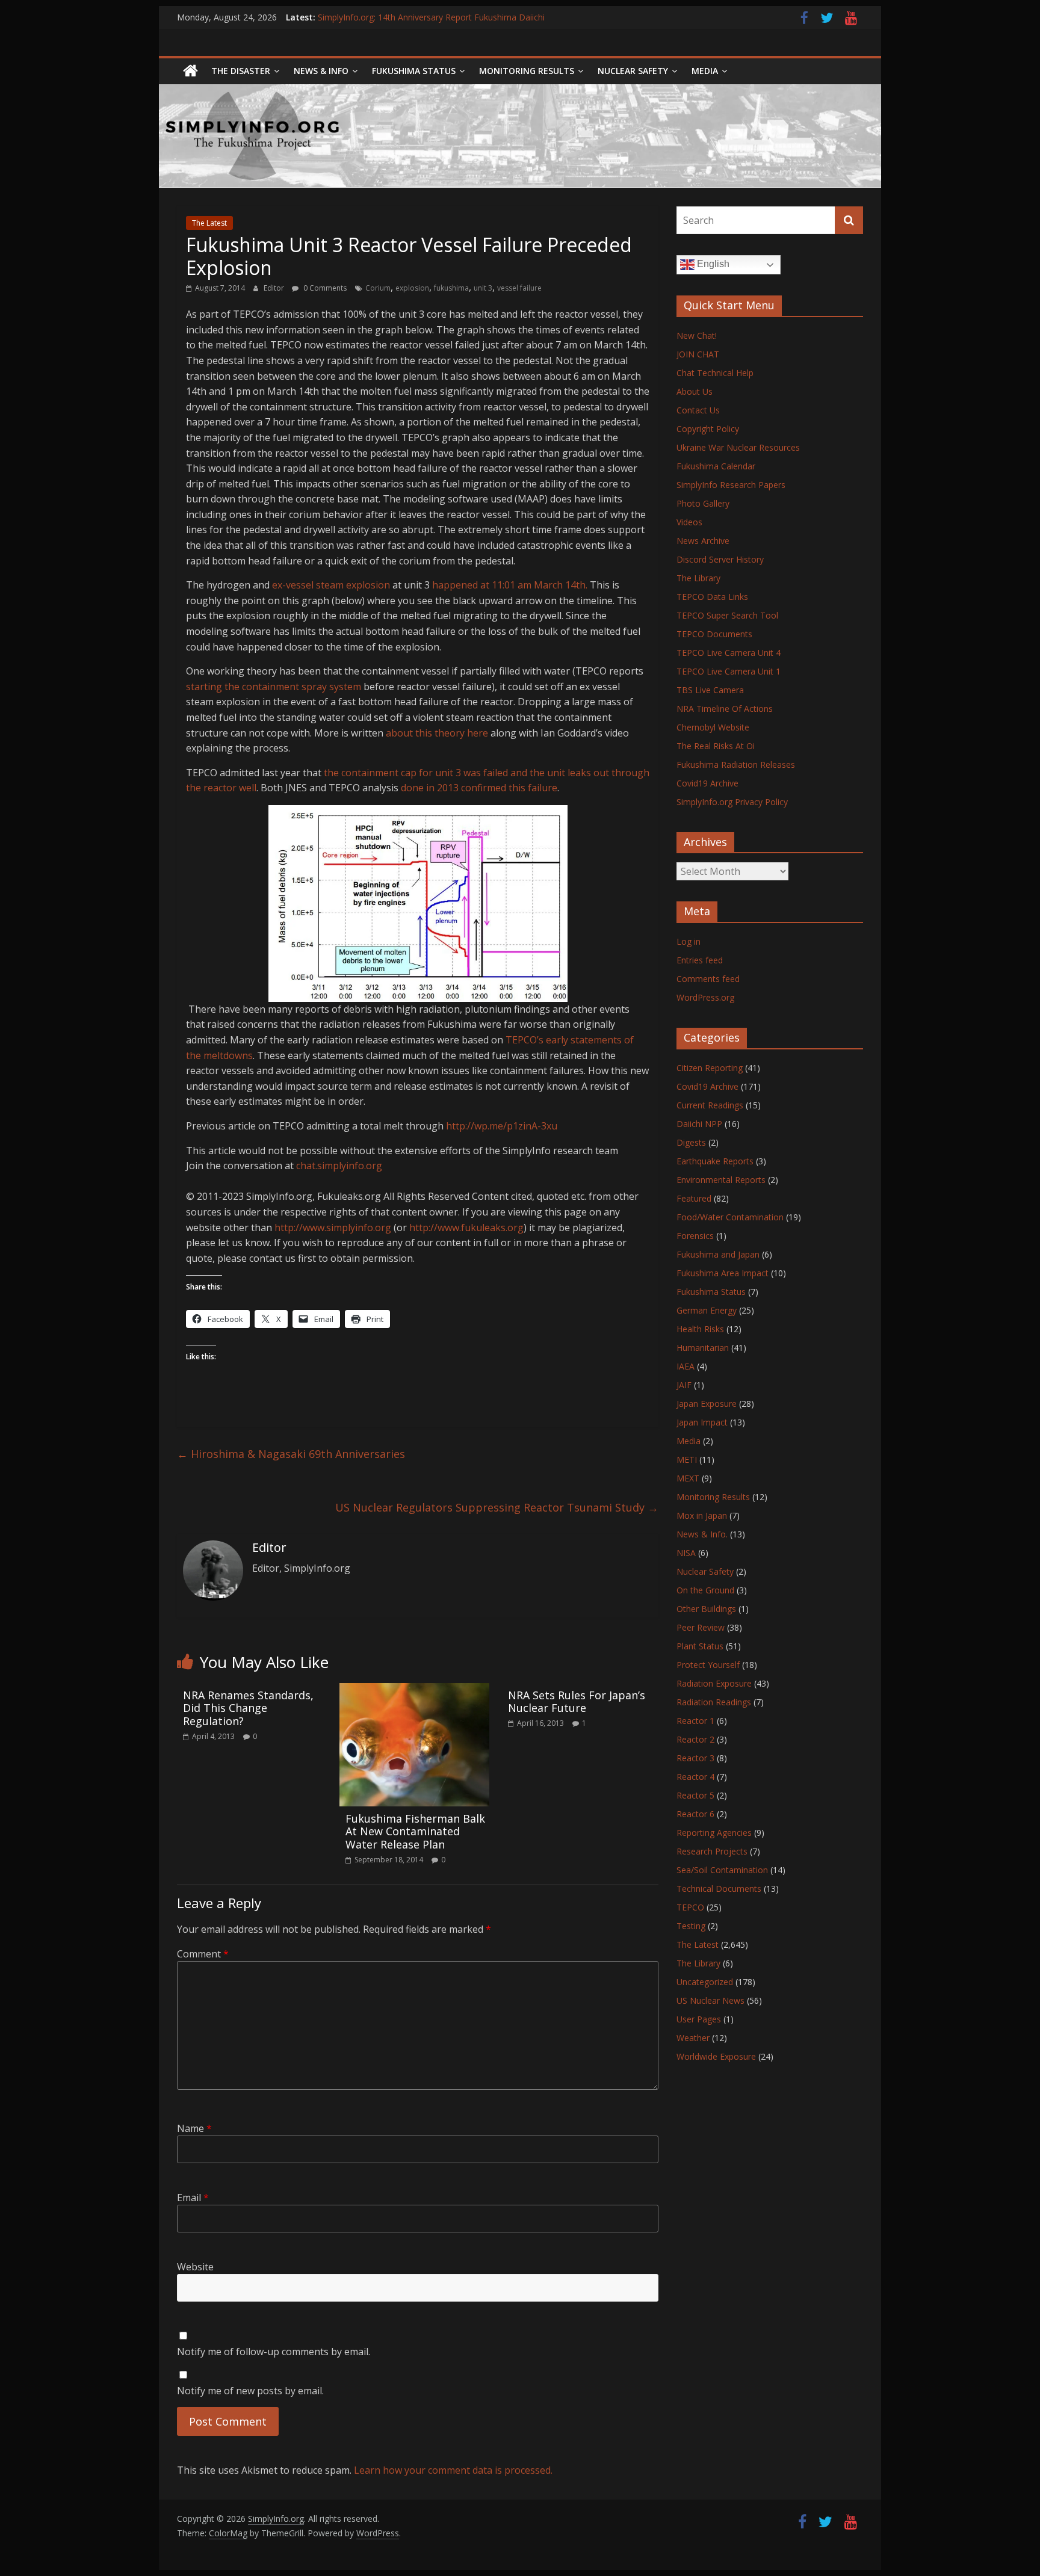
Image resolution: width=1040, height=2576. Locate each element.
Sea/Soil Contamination (722, 1870)
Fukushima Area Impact (723, 1273)
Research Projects (712, 1851)
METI (687, 1459)
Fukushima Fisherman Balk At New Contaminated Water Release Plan (415, 1831)
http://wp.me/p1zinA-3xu (502, 1126)
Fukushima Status (414, 71)
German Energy (707, 1310)
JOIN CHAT (698, 354)
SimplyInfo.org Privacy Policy (732, 802)
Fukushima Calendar (716, 466)
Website (195, 2267)
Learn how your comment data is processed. (453, 2470)
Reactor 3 (695, 1758)
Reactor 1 (695, 1721)
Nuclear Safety (633, 71)
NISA (686, 1553)
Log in (689, 941)
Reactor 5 (695, 1795)
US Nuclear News (710, 2000)
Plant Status (700, 1646)
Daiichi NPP (699, 1124)
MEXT (688, 1478)
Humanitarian (703, 1348)
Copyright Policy (708, 429)
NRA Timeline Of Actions (725, 709)
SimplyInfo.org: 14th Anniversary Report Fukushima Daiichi (431, 17)
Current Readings (710, 1105)
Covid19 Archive (707, 783)
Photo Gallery (703, 503)
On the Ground (705, 1590)
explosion (412, 288)
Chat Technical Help (715, 373)
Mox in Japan (702, 1515)
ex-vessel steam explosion (332, 585)
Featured (694, 1198)
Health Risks (700, 1329)
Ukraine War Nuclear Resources (738, 447)
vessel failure (519, 288)
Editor (275, 288)
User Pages (699, 2019)
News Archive (703, 541)
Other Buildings (706, 1609)
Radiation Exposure (714, 1683)
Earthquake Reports (715, 1161)
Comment (203, 1954)
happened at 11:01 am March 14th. (510, 585)
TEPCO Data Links (712, 597)
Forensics (695, 1236)
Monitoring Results (527, 71)
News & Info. (702, 1534)
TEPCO (690, 1907)
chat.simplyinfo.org (339, 1166)
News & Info (321, 71)
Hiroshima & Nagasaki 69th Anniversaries (291, 1454)
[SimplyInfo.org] (190, 71)
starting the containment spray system (274, 687)
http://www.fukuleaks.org (466, 1228)
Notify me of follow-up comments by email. (274, 2352)
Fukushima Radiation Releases (736, 764)
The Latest (209, 223)
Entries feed (700, 960)
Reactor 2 (695, 1739)
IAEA (686, 1366)
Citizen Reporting (710, 1068)
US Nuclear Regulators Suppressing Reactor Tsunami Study (497, 1507)
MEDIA (705, 71)
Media (689, 1441)
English (712, 264)
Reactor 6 (695, 1814)
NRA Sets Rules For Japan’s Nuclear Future (577, 1702)
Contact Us (698, 410)
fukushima (451, 288)
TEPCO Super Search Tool (727, 615)
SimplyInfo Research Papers (731, 485)
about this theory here (437, 733)
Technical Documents (719, 1889)
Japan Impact (702, 1422)
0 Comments (324, 288)
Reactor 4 (695, 1777)
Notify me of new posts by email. (250, 2391)
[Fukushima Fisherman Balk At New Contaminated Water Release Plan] (414, 1690)
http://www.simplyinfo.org (333, 1228)
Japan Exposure (707, 1404)
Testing (691, 1926)
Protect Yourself (708, 1665)
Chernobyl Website (713, 727)
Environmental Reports (721, 1180)
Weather (693, 2038)
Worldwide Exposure (716, 2056)
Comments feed (708, 979)
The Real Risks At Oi (716, 746)
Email (193, 2198)
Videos (689, 522)
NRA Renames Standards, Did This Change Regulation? (248, 1708)
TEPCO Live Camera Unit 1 (729, 671)
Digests (691, 1142)
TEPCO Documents (714, 634)
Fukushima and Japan (718, 1254)
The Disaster (241, 71)
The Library (698, 578)
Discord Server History (720, 559)
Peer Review (701, 1627)
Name (194, 2128)
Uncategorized (705, 1982)
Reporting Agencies (714, 1833)
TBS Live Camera (710, 690)
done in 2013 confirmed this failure (479, 788)
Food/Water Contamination (730, 1217)
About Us (695, 391)
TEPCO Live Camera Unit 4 (729, 653)
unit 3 (483, 288)
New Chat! (697, 335)
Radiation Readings (714, 1702)
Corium (378, 288)
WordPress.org (705, 997)
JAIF (684, 1385)
